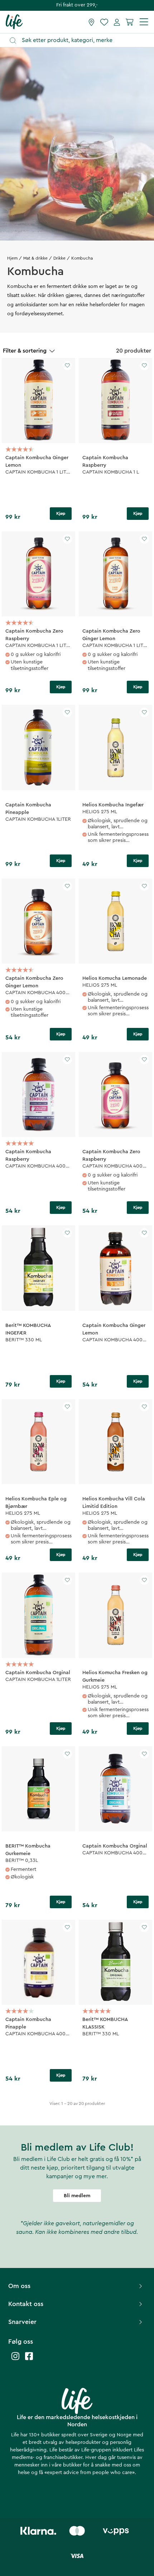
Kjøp (61, 513)
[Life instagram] (15, 2360)
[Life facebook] (29, 2360)
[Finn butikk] (92, 22)
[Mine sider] (117, 22)
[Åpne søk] (80, 40)
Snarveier (22, 2322)
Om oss (19, 2286)
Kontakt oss (26, 2304)
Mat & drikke (35, 258)
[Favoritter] (104, 22)
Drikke (59, 258)
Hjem (12, 258)
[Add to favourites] (67, 365)
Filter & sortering (25, 351)
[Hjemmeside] (14, 22)
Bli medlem (77, 2196)
